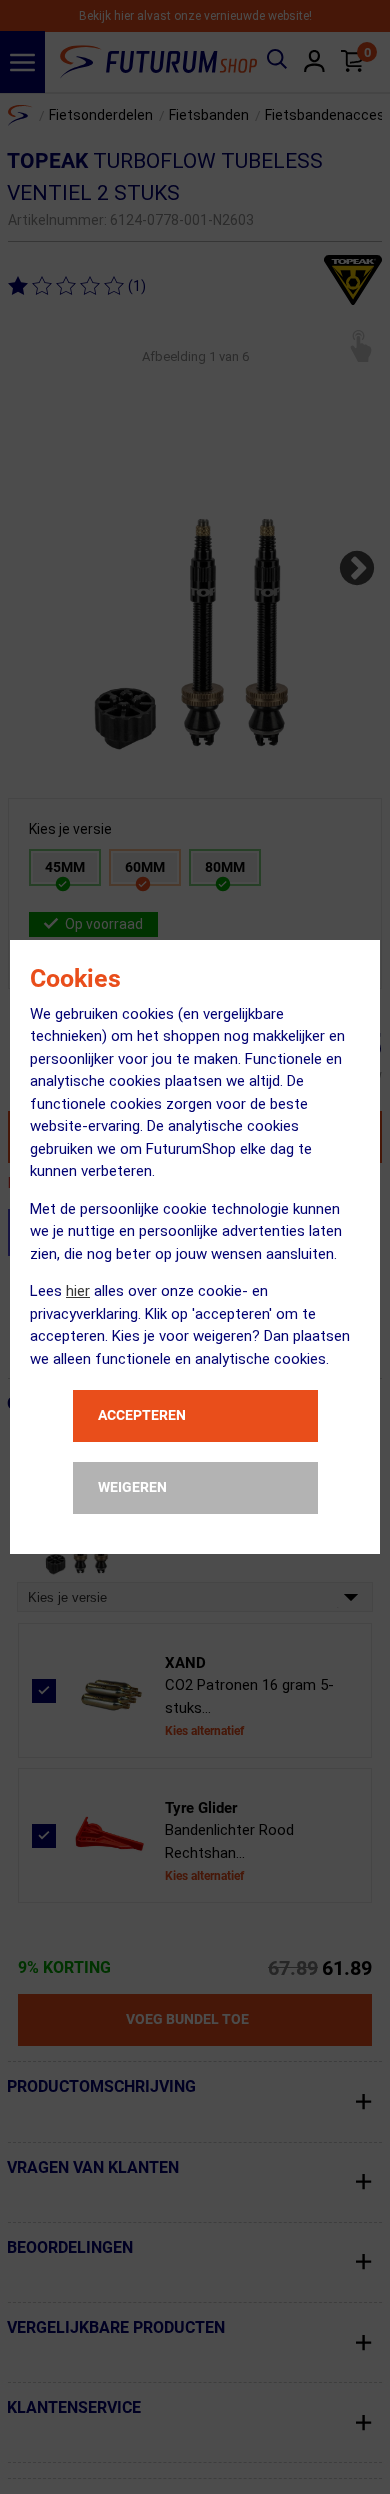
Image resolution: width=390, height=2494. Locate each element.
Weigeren (132, 1487)
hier (78, 1291)
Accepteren (142, 1415)
